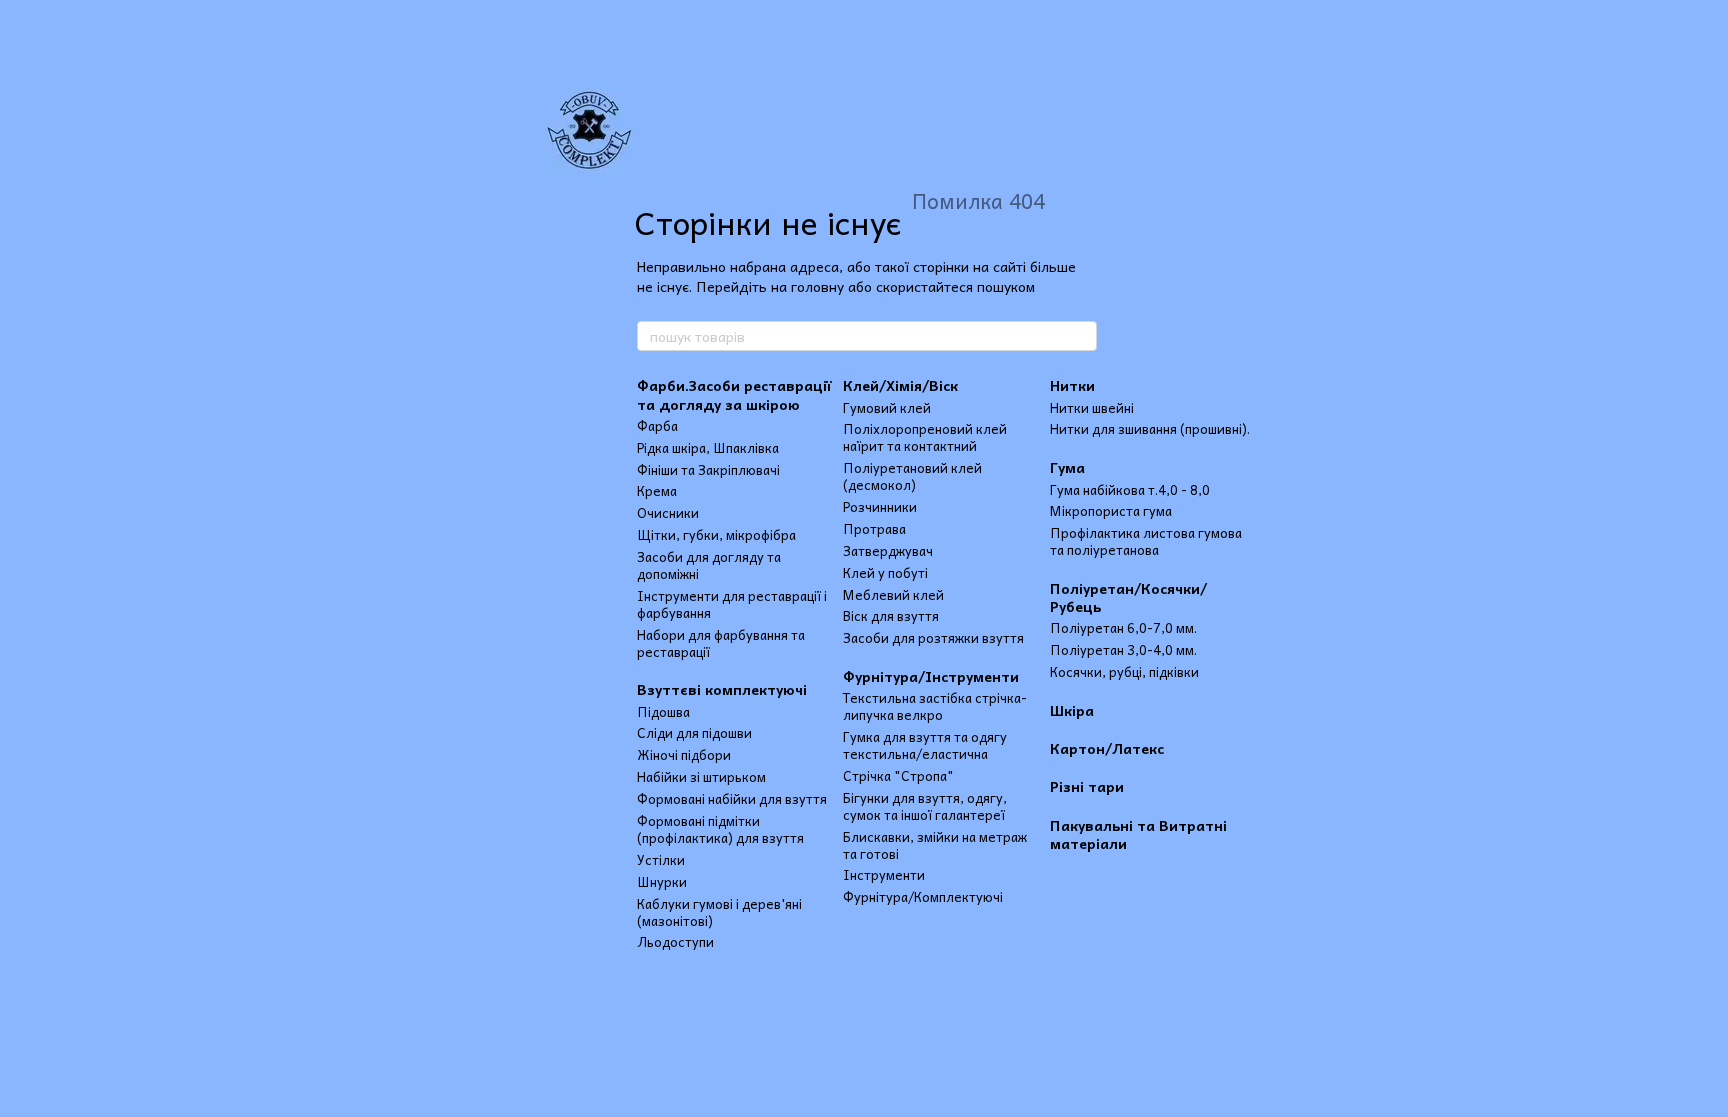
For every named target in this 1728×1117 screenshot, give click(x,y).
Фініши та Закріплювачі (708, 469)
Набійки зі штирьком (701, 776)
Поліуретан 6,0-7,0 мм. (1123, 627)
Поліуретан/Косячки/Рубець (1128, 597)
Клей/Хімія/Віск (900, 385)
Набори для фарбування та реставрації (721, 643)
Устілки (661, 859)
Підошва (663, 711)
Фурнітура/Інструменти (931, 676)
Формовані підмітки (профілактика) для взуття (720, 829)
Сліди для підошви (694, 732)
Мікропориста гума (1111, 510)
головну (817, 286)
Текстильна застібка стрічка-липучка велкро (935, 706)
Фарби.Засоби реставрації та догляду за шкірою (734, 394)
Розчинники (880, 506)
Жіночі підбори (684, 754)
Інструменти (884, 874)
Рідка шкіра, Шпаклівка (708, 447)
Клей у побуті (885, 572)
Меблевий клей (893, 594)
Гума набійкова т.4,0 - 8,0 (1130, 489)
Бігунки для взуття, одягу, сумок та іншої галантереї (925, 806)
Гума (1067, 467)
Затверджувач (888, 550)
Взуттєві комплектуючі (722, 689)
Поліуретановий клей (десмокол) (912, 476)
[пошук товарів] (1081, 336)
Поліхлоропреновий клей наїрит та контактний (925, 437)
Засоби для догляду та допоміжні (709, 565)
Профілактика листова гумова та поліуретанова (1146, 541)
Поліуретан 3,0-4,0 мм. (1123, 649)
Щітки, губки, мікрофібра (716, 534)
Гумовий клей (887, 407)
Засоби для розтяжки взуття (933, 637)
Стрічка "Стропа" (898, 775)
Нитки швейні (1092, 407)
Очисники (668, 512)
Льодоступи (675, 941)
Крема (657, 490)
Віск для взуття (891, 615)
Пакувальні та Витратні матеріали (1138, 834)
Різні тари (1087, 786)
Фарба (657, 425)
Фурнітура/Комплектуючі (923, 896)
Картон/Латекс (1107, 748)
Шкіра (1072, 710)
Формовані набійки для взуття (732, 798)
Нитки (1072, 385)
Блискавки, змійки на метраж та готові (935, 845)
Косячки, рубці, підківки (1124, 671)
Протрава (874, 528)
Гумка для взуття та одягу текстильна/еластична (925, 745)
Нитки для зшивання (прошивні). (1150, 428)
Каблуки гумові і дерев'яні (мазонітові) (719, 912)
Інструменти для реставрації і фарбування (732, 604)
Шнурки (662, 881)
